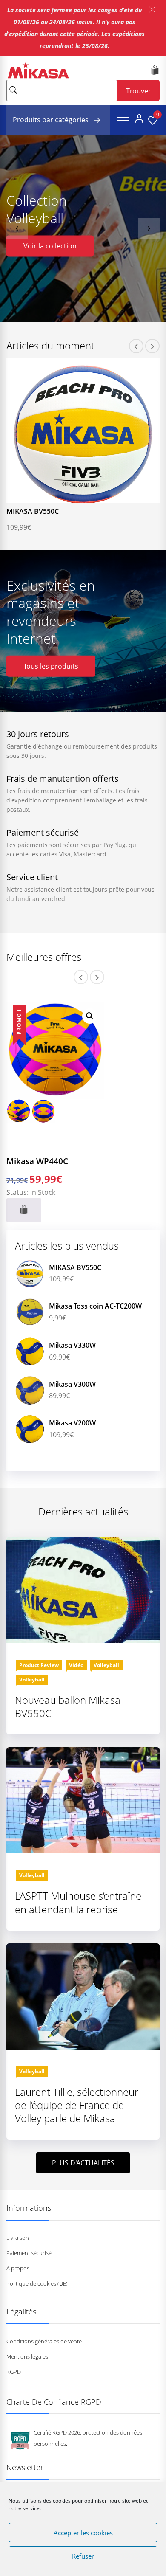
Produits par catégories (52, 120)
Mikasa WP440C (37, 1161)
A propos (18, 2268)
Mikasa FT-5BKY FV (79, 1267)
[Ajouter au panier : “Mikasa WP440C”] (24, 1210)
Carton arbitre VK (77, 1423)
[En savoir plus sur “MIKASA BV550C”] (63, 497)
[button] (152, 10)
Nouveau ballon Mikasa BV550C (68, 1706)
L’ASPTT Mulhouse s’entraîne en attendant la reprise (78, 1902)
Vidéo (76, 1665)
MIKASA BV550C (33, 511)
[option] (83, 228)
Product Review (39, 1665)
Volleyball (106, 1665)
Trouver (139, 91)
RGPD (14, 2372)
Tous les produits (51, 666)
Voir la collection (50, 246)
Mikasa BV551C (74, 1384)
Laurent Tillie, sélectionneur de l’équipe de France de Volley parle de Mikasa (77, 2105)
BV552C (61, 1345)
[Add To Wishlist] (76, 497)
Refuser (83, 2556)
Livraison (18, 2238)
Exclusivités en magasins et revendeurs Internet (51, 612)
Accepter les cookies (83, 2533)
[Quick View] (90, 497)
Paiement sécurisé (29, 2253)
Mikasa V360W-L (75, 1306)
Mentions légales (27, 2356)
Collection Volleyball (37, 209)
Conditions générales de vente (44, 2341)
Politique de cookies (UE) (37, 2283)
